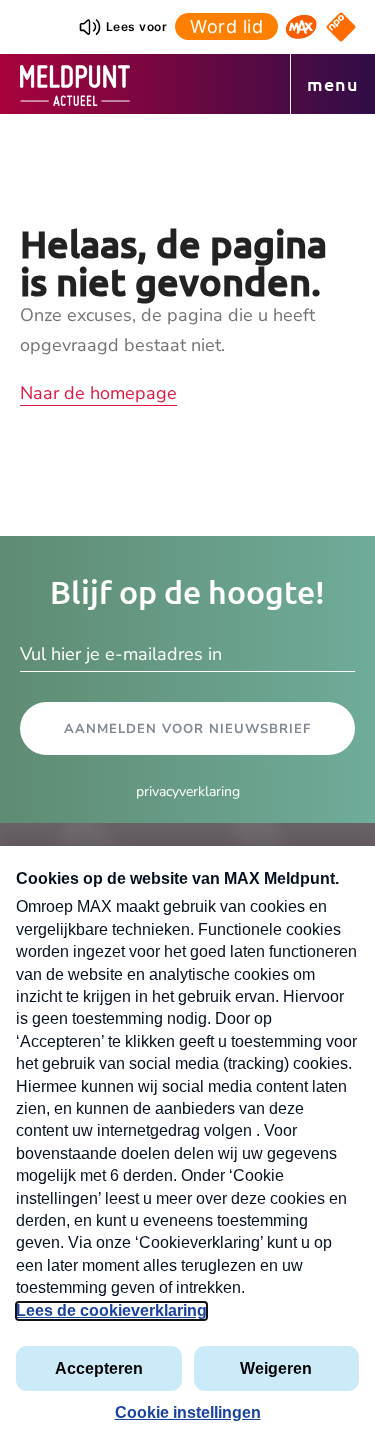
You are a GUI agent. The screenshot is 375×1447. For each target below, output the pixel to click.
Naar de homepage (98, 393)
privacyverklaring (188, 791)
